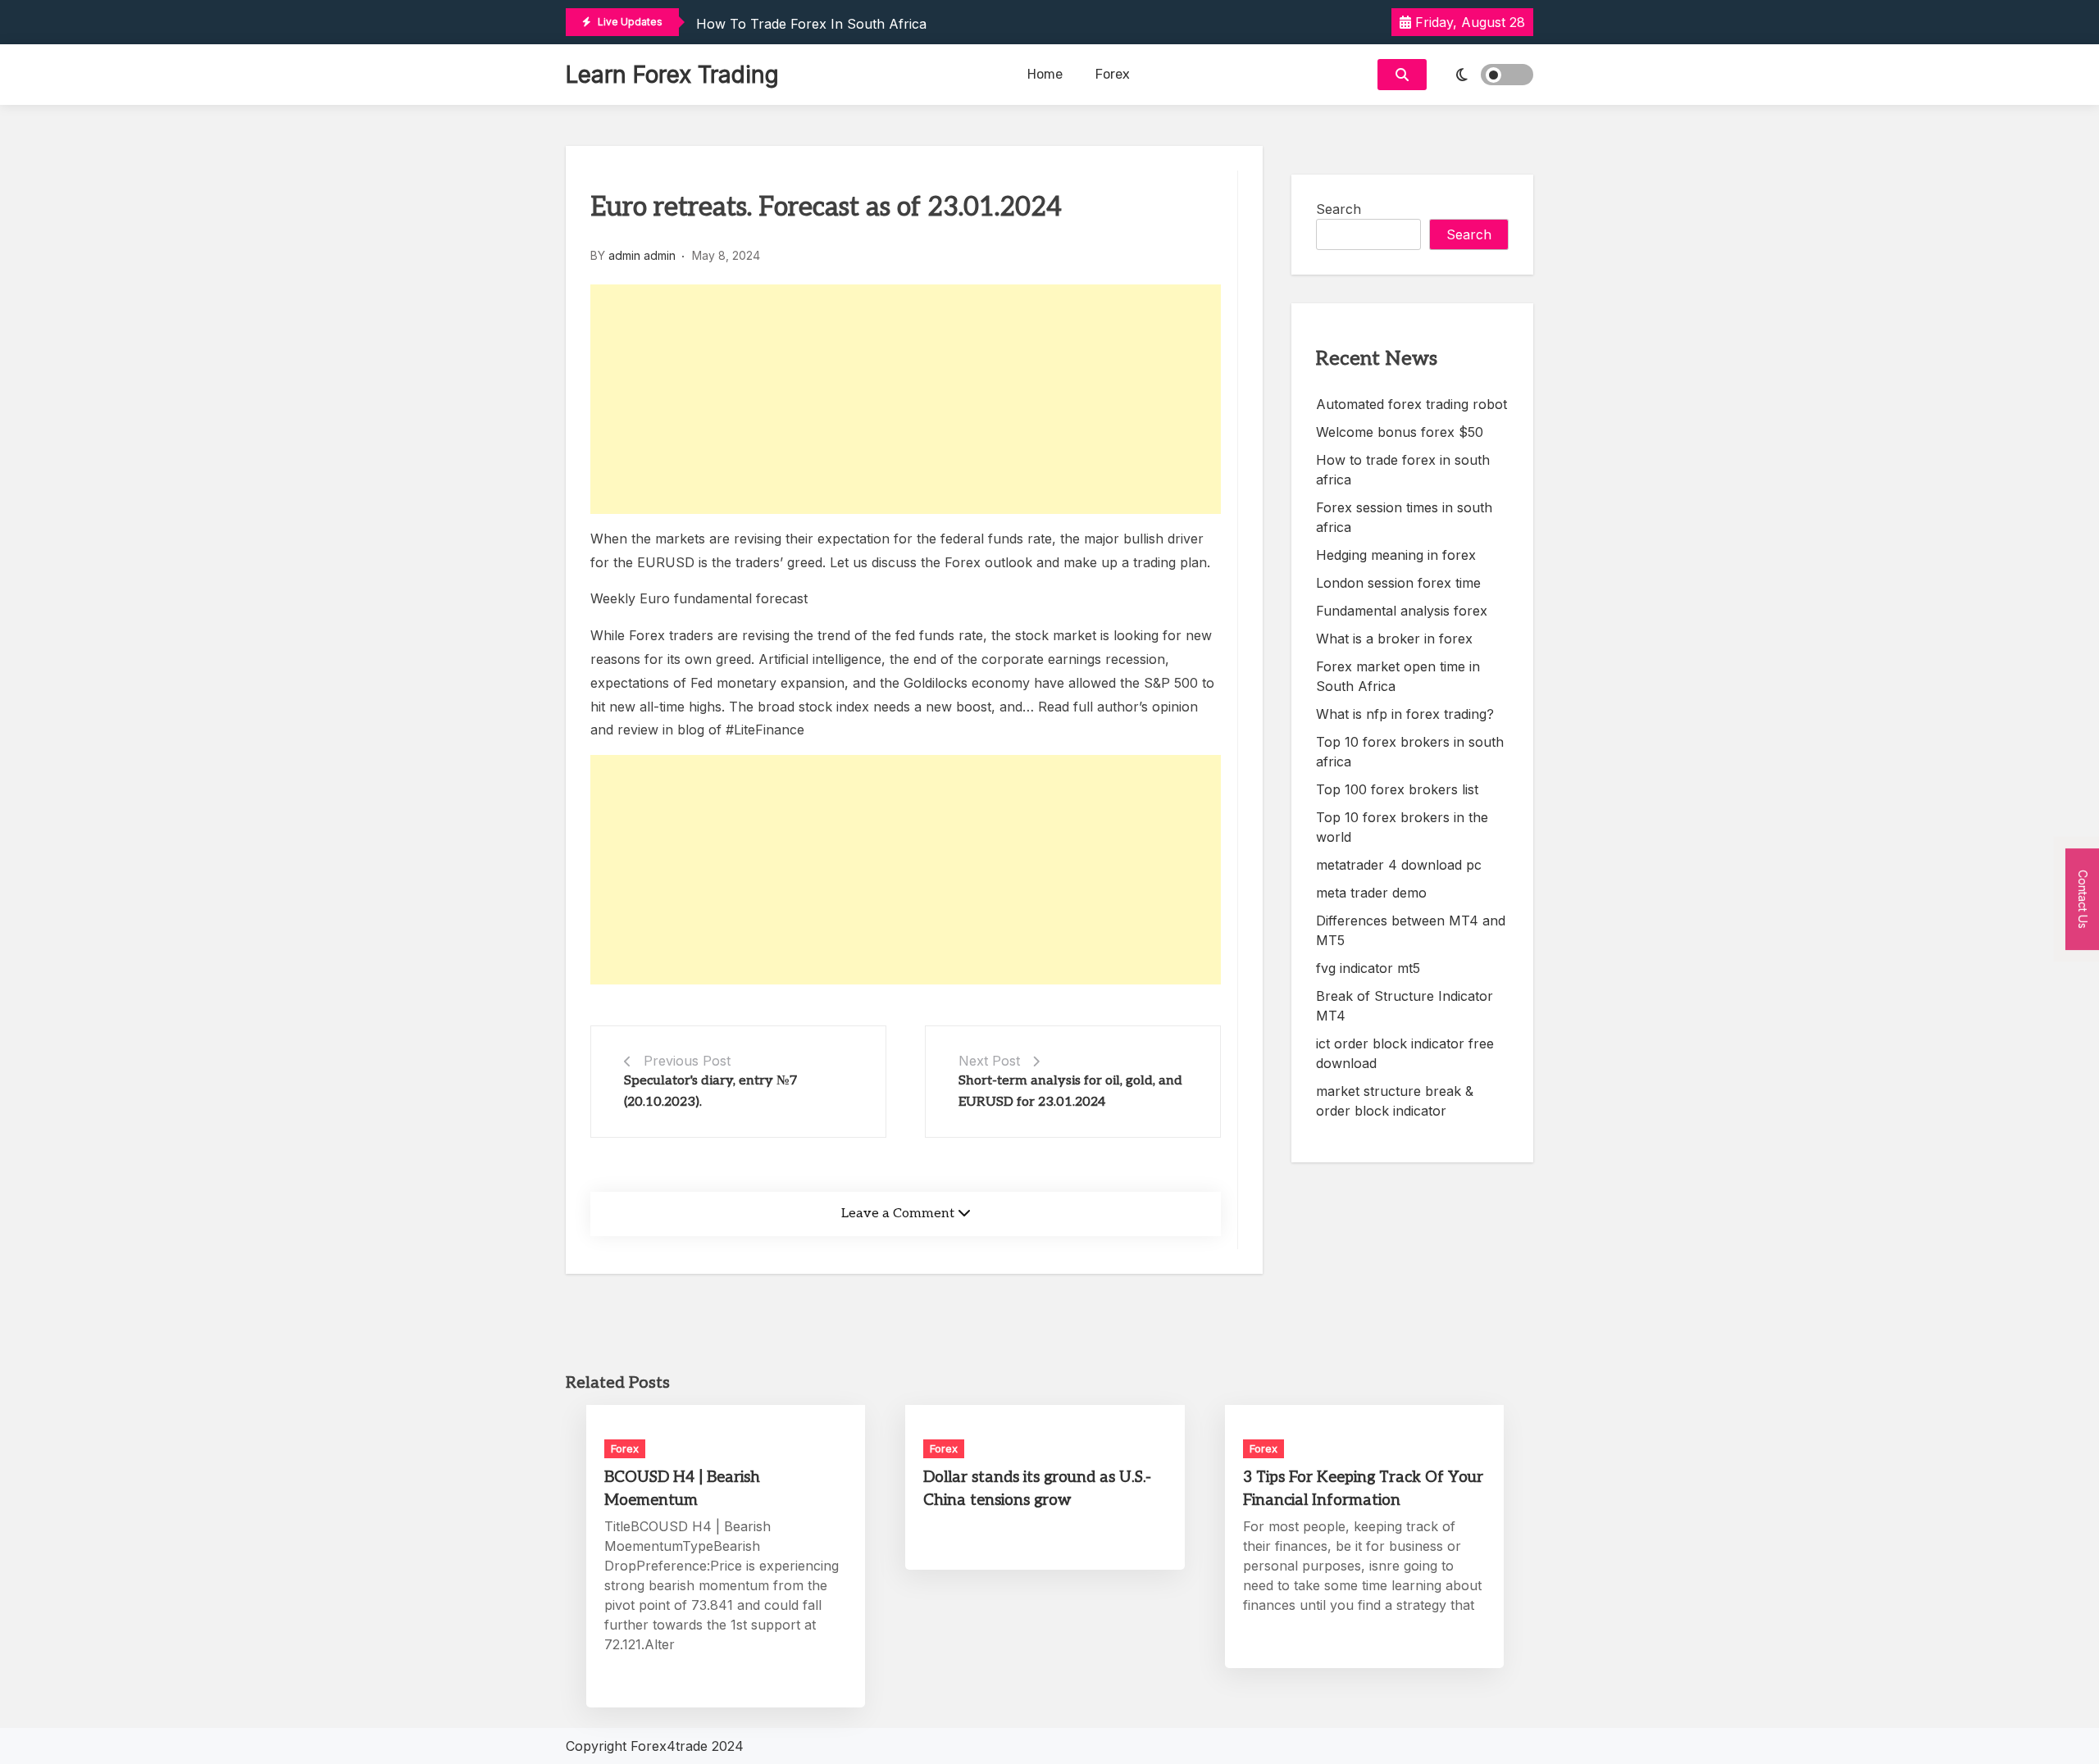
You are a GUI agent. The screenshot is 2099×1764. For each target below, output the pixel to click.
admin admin (642, 255)
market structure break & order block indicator (1395, 1101)
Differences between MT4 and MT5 (1411, 930)
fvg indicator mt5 (1368, 968)
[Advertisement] (906, 399)
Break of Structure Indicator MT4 (1405, 1006)
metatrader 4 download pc (1399, 865)
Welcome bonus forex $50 (1400, 432)
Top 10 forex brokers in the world (1402, 827)
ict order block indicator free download (1405, 1053)
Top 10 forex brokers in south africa (1410, 752)
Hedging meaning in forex (1396, 555)
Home (1045, 74)
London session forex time (1398, 583)
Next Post (989, 1061)
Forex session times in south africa (1404, 517)
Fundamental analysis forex (1402, 611)
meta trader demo (1371, 893)
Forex (1113, 74)
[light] (1484, 75)
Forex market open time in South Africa (1398, 676)
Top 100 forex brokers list (1397, 789)
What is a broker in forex (1394, 639)
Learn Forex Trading (672, 75)
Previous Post (687, 1061)
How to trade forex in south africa (811, 24)
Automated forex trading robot (1411, 404)
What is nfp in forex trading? (1405, 714)
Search (1339, 209)
